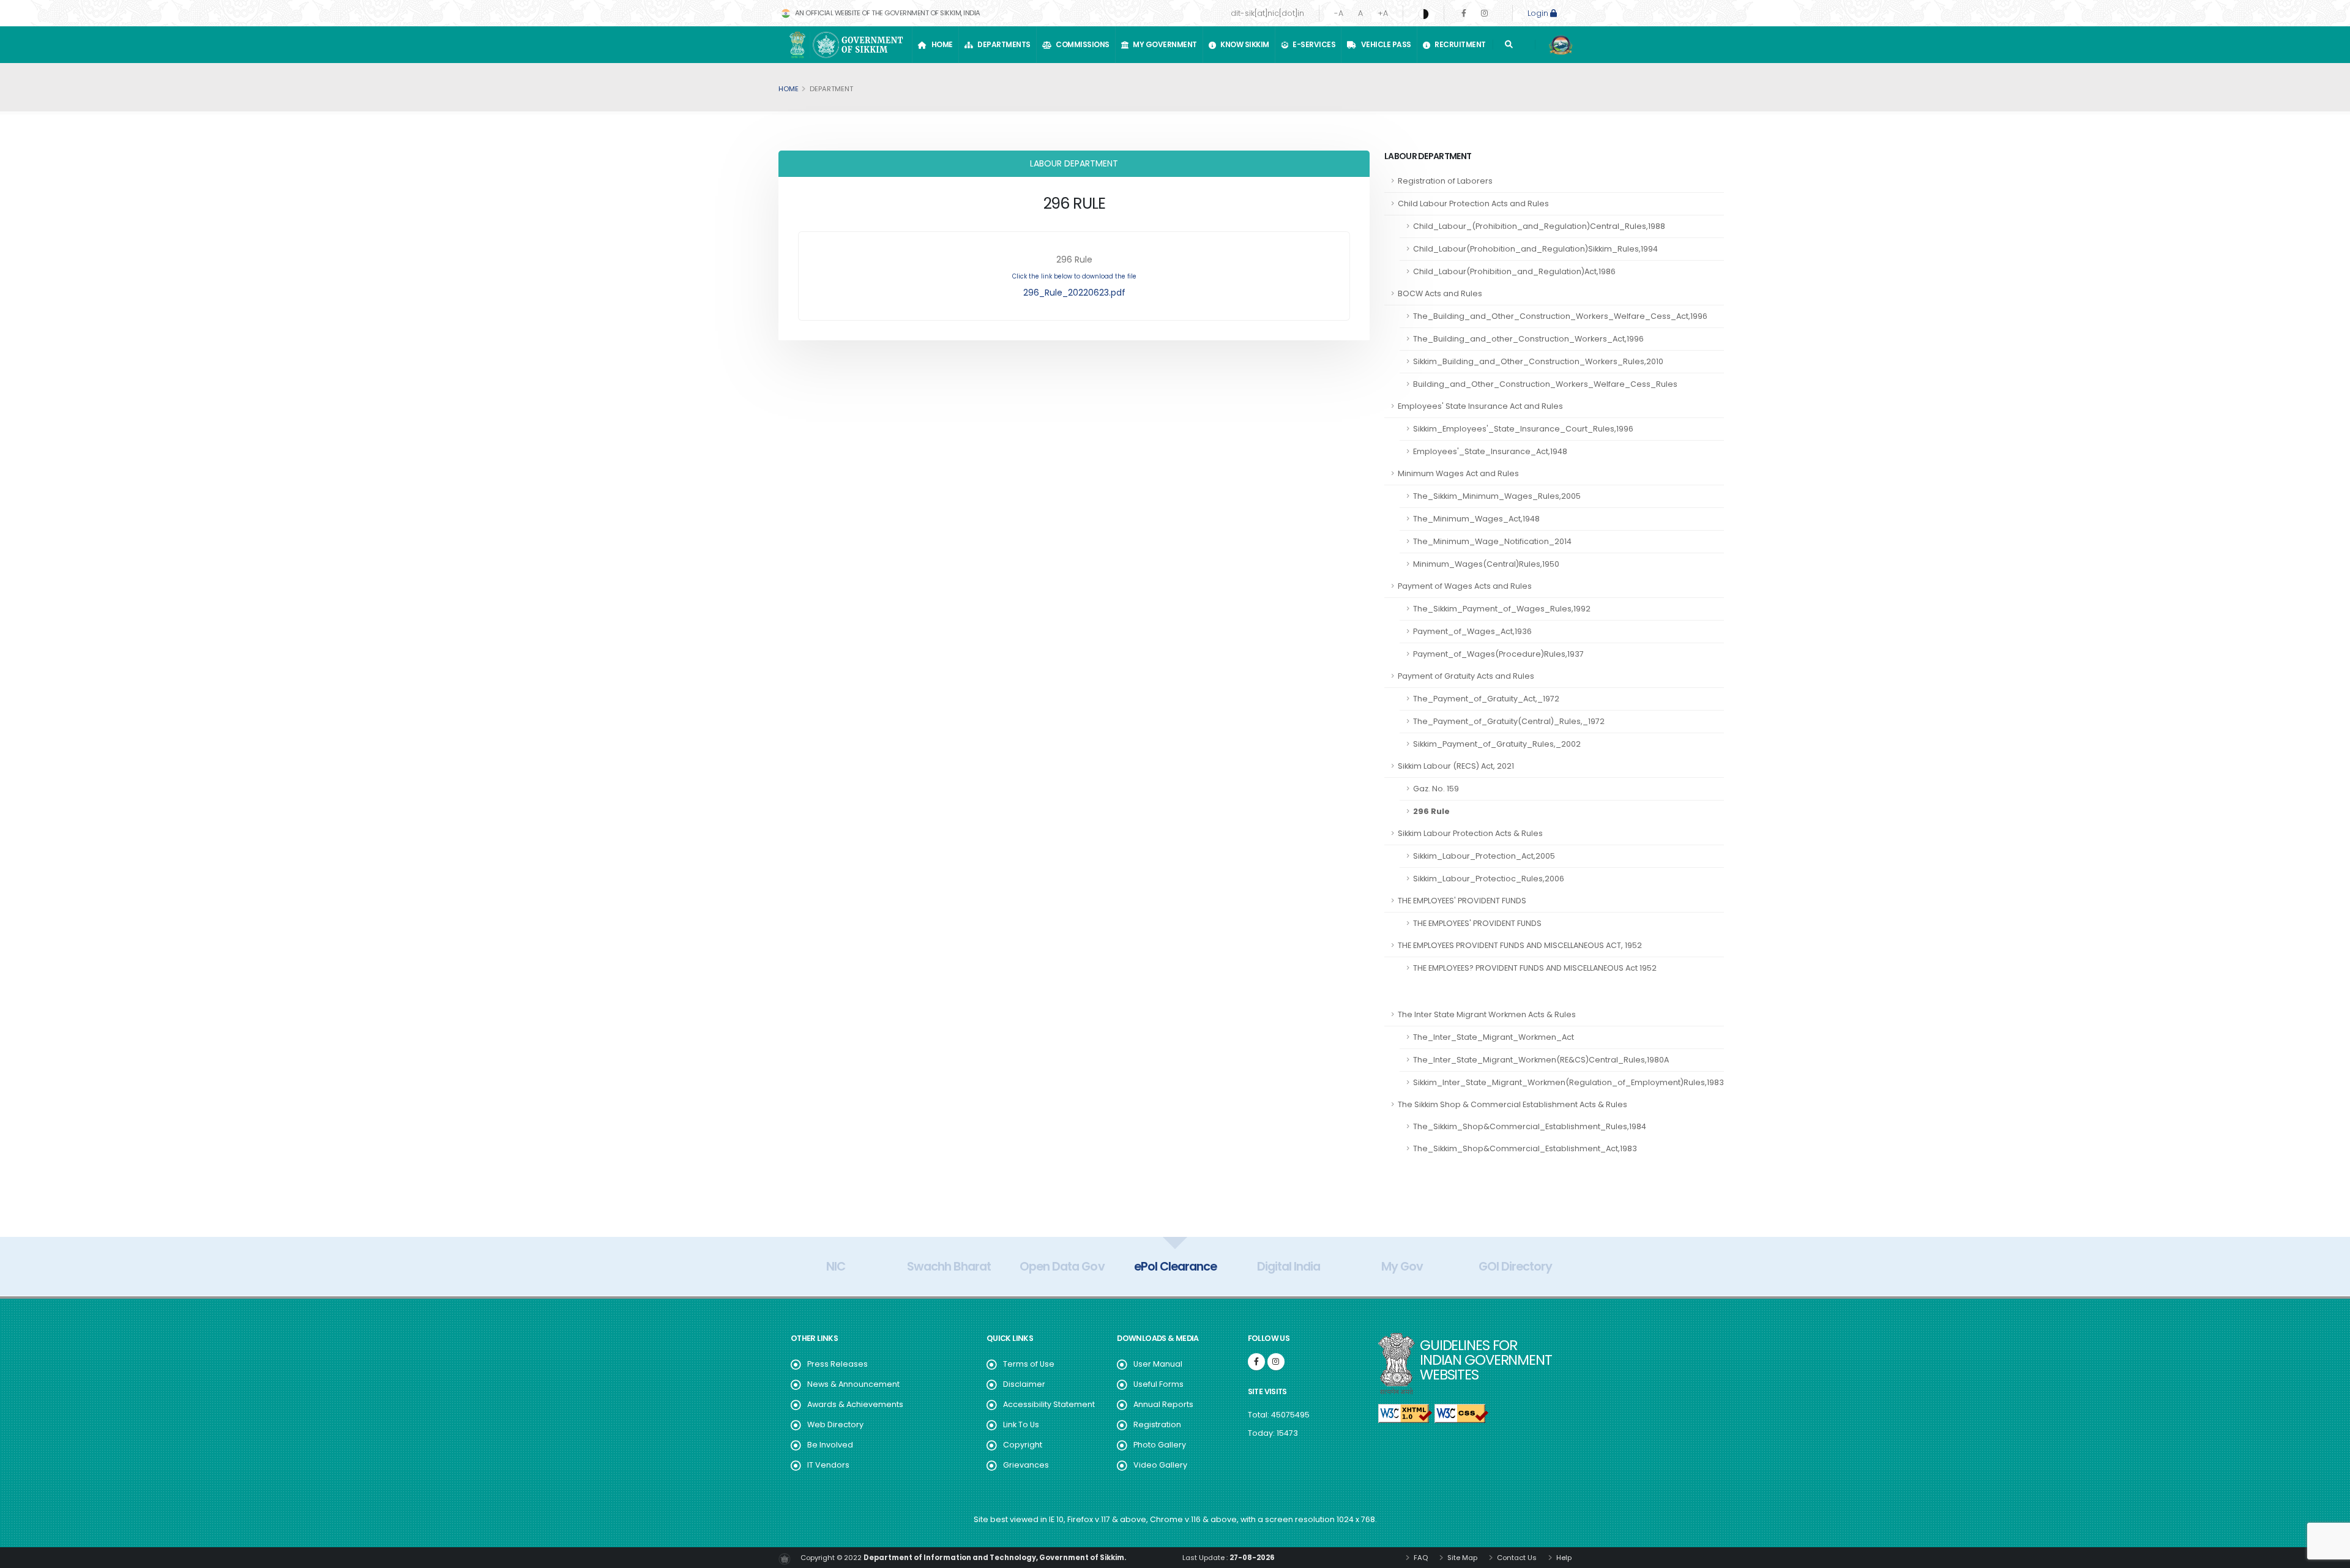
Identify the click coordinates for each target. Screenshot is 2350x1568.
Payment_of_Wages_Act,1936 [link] (1472, 631)
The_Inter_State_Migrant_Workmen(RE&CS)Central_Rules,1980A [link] (1541, 1060)
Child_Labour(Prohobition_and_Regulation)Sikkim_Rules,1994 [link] (1535, 249)
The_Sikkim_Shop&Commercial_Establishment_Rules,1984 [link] (1530, 1126)
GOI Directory (1515, 1266)
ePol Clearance (1175, 1266)
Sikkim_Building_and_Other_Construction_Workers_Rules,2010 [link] (1538, 361)
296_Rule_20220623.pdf (1074, 293)
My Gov (1402, 1266)
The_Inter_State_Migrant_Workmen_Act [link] (1494, 1037)
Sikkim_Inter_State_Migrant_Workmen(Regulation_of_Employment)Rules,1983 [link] (1569, 1082)
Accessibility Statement (1049, 1404)
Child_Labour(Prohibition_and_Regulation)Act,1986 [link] (1514, 271)
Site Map (1461, 1558)
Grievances (1026, 1465)
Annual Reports (1163, 1404)
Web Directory (835, 1424)
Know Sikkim (1243, 44)
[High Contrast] (1423, 13)
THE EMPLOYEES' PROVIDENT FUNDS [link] (1477, 923)
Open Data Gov (1062, 1266)
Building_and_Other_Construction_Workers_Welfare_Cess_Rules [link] (1545, 384)
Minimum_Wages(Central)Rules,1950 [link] (1486, 564)
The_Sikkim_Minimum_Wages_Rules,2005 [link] (1497, 496)
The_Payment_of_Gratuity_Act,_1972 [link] (1486, 699)
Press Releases (837, 1364)
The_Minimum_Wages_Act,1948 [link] (1476, 519)
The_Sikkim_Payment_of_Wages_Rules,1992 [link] (1502, 609)
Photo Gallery (1160, 1445)
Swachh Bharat (949, 1266)
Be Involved (830, 1445)
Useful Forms (1158, 1384)
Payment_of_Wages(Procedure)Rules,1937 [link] (1498, 654)
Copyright (1023, 1445)
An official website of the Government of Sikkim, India (887, 13)
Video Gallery (1160, 1465)
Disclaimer (1024, 1384)
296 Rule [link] (1431, 811)
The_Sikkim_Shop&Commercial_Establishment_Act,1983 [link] (1525, 1148)
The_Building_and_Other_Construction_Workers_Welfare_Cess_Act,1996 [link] (1560, 316)
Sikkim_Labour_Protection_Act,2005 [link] (1484, 856)
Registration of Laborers (1445, 181)
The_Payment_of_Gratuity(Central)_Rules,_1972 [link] (1509, 721)
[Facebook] (1464, 13)
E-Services (1312, 44)
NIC (836, 1266)
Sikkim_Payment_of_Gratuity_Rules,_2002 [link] (1497, 744)
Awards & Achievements (855, 1404)
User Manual (1158, 1364)
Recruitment (1459, 44)
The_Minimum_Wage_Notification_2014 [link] (1492, 541)
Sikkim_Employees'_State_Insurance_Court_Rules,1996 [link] (1523, 429)
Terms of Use (1029, 1364)
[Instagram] (1484, 13)
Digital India (1289, 1266)
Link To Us (1021, 1424)
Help (1563, 1558)
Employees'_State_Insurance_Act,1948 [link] (1490, 451)
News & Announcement (853, 1384)
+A (1383, 13)
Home (941, 44)
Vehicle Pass (1385, 44)
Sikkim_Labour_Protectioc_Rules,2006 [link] (1489, 879)
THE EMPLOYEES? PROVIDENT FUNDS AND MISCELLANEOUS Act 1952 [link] (1535, 968)
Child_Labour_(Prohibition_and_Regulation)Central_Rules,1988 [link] (1539, 226)
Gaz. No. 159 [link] (1436, 789)
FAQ (1420, 1558)
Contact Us (1516, 1558)
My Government (1163, 44)
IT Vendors (828, 1465)
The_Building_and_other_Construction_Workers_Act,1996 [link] (1528, 339)
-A (1339, 13)
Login (1539, 13)
